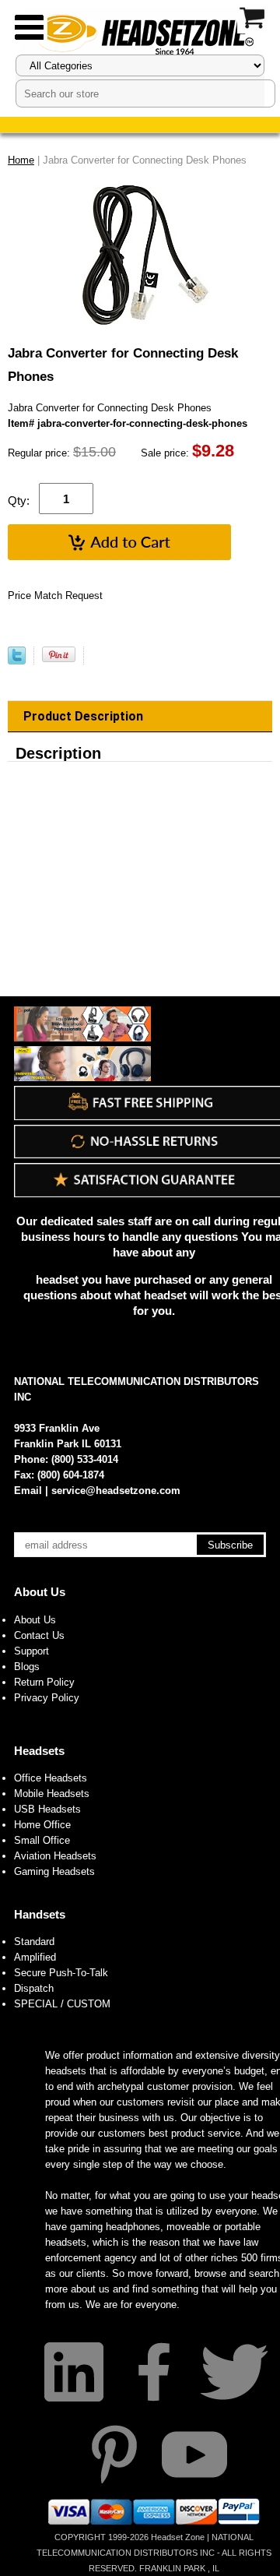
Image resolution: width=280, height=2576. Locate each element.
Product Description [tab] (83, 716)
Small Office (42, 1840)
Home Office (42, 1825)
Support (31, 1651)
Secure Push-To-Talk (61, 1973)
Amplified (35, 1957)
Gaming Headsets (54, 1871)
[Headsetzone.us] (140, 33)
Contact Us (39, 1635)
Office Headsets (51, 1778)
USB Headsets (47, 1809)
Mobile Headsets (52, 1794)
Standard (34, 1942)
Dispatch (34, 1988)
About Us (40, 1592)
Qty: (19, 500)
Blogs (27, 1667)
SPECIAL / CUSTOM (62, 2004)
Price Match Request (55, 596)
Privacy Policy (47, 1698)
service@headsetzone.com (116, 1491)
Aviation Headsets (55, 1856)
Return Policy (44, 1682)
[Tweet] (17, 661)
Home (21, 160)
